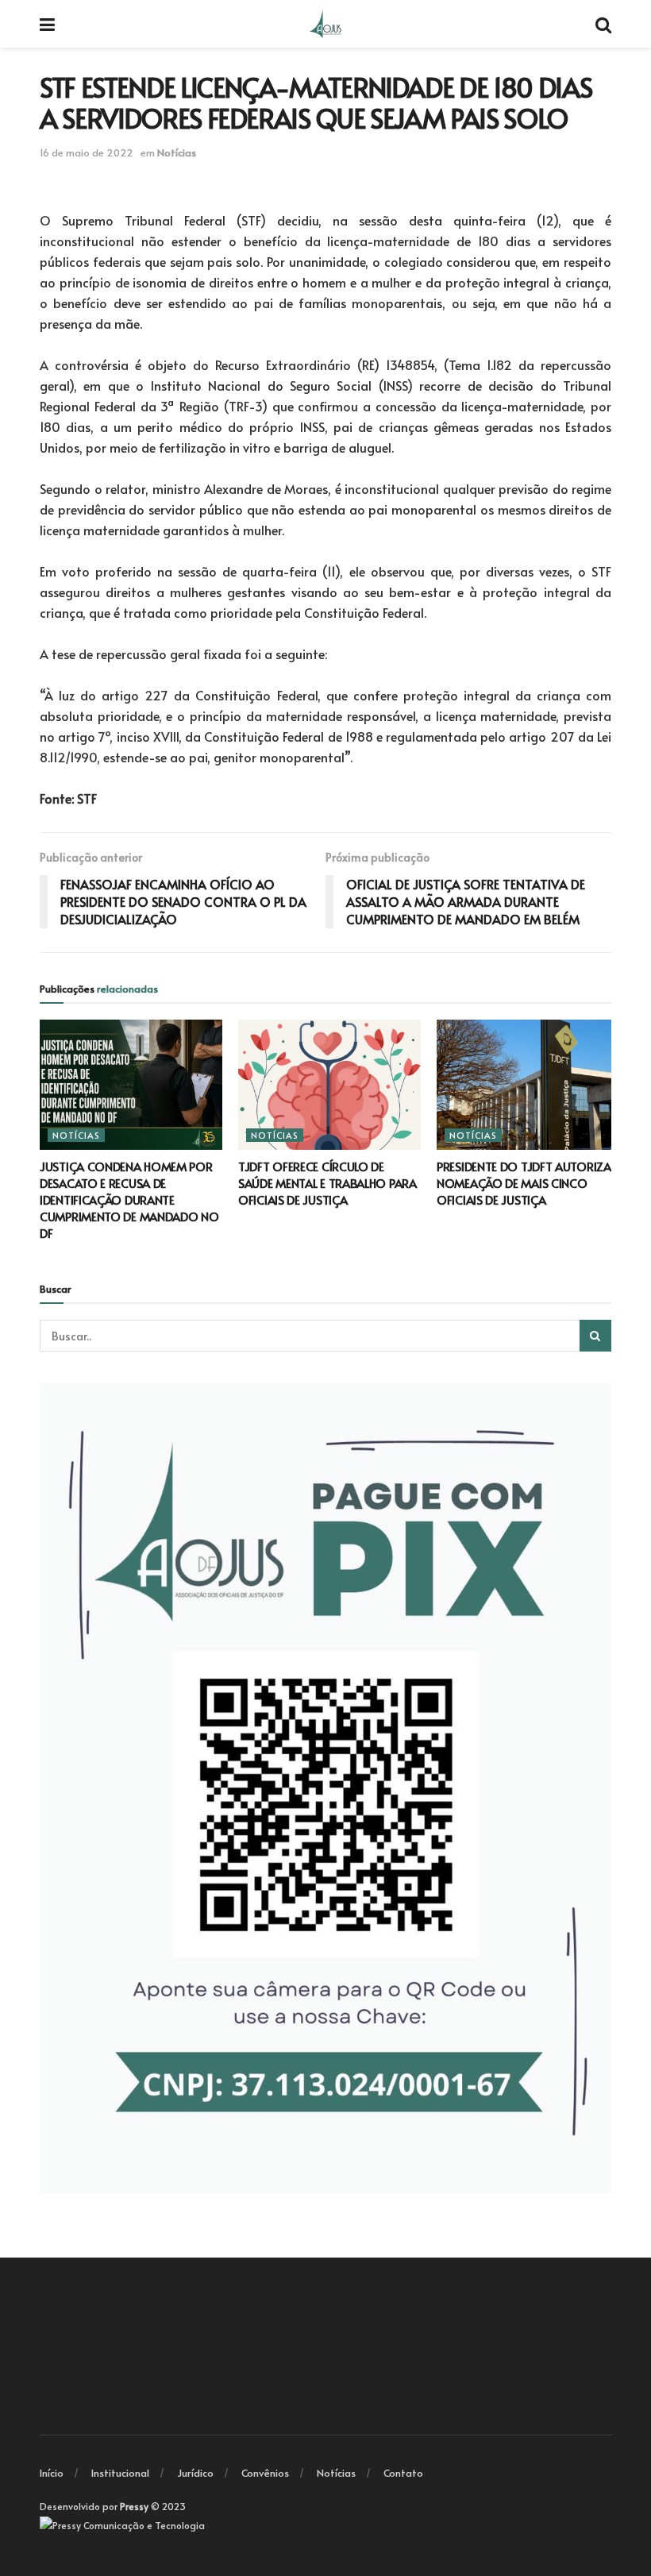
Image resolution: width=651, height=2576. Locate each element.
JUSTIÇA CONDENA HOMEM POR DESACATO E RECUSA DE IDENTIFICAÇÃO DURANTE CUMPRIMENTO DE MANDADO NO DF (129, 1199)
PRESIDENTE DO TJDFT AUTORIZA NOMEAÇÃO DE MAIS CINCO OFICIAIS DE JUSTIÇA (524, 1183)
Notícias (177, 152)
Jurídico (195, 2473)
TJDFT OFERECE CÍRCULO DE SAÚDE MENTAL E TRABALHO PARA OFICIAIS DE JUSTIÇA (327, 1183)
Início (52, 2473)
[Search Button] (595, 1336)
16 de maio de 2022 (87, 152)
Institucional (120, 2473)
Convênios (265, 2473)
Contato (403, 2473)
